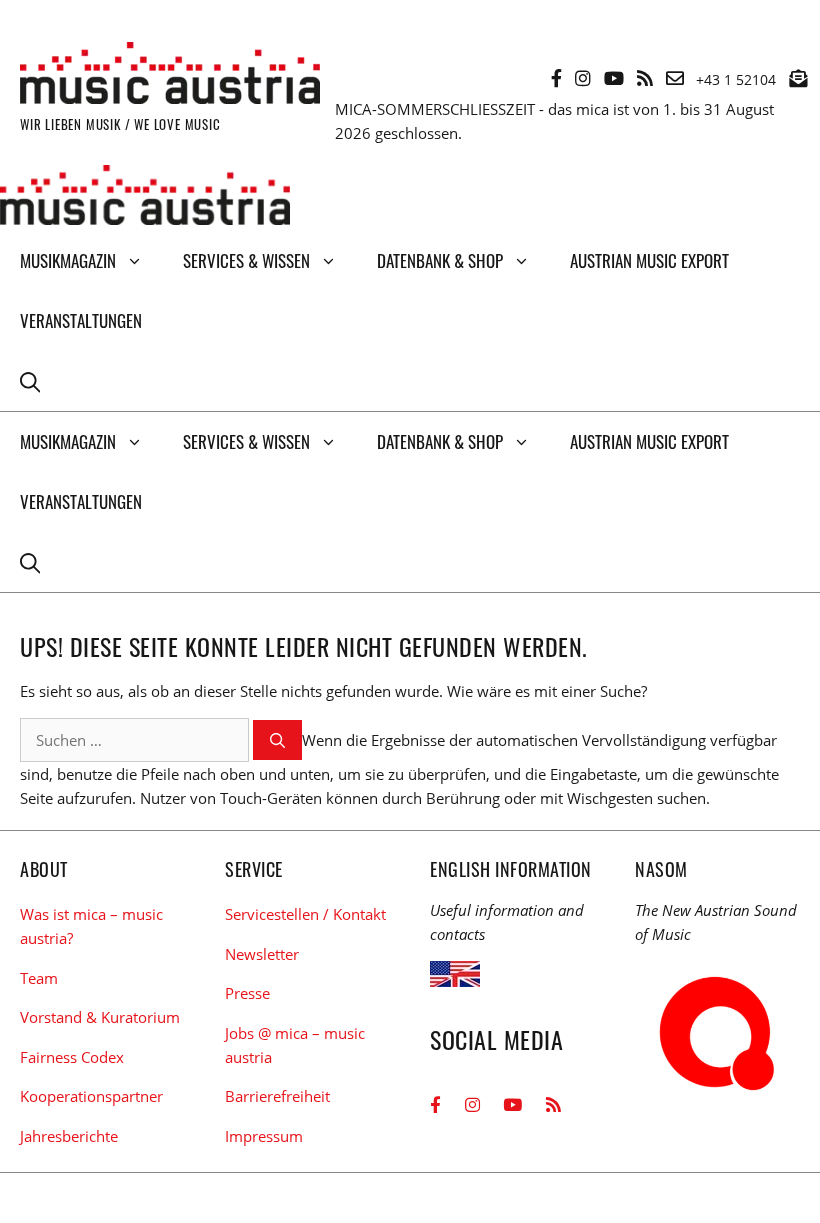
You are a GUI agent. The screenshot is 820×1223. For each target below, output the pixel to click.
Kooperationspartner (91, 1096)
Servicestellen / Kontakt (305, 914)
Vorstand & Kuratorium (100, 1017)
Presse (247, 993)
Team (39, 978)
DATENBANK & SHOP (440, 260)
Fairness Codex (72, 1057)
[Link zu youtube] (614, 78)
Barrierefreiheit (277, 1096)
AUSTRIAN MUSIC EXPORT (649, 260)
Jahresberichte (69, 1136)
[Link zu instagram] (583, 78)
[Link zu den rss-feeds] (645, 78)
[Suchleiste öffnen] (30, 381)
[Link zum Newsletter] (798, 78)
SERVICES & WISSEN (246, 260)
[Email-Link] (675, 78)
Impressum (264, 1136)
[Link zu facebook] (556, 78)
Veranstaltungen (81, 320)
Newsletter (262, 954)
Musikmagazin (68, 260)
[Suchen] (277, 740)
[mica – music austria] (145, 198)
